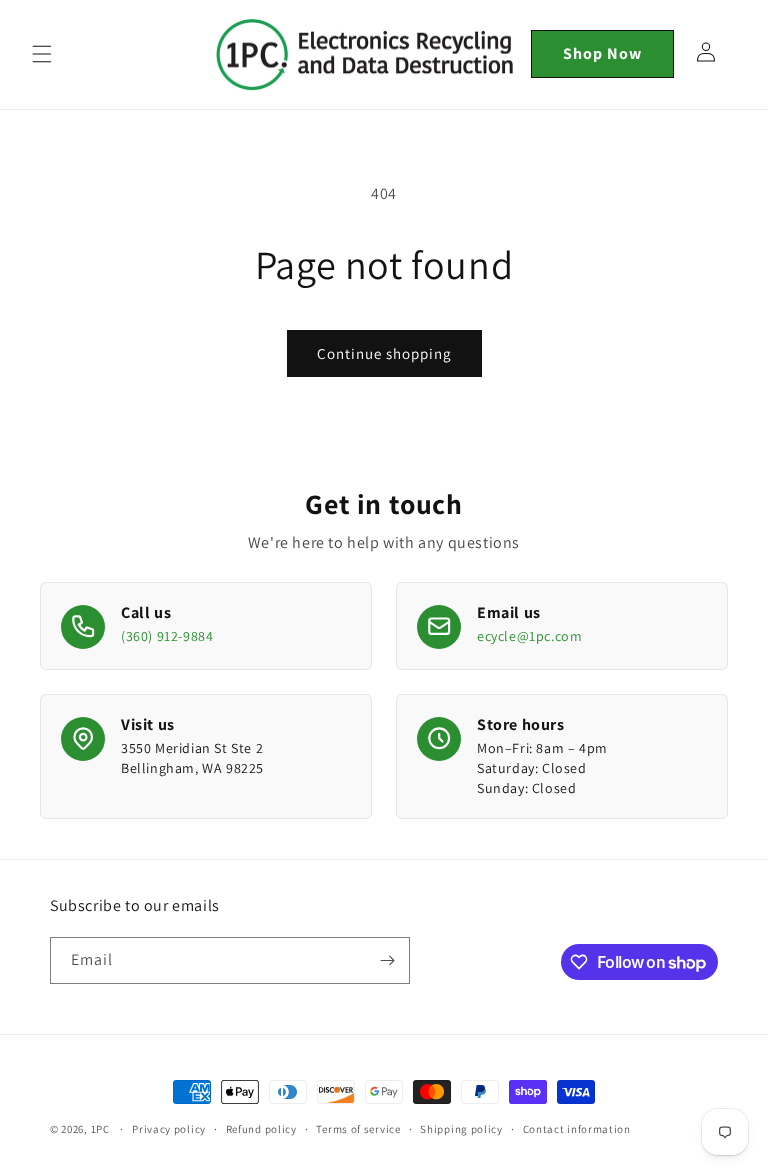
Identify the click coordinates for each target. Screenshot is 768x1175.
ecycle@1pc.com (529, 636)
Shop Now (602, 53)
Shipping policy (461, 1129)
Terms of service (358, 1129)
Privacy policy (169, 1129)
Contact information (577, 1129)
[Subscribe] (387, 960)
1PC (100, 1129)
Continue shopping (384, 353)
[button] (42, 54)
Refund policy (261, 1129)
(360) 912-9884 (167, 636)
